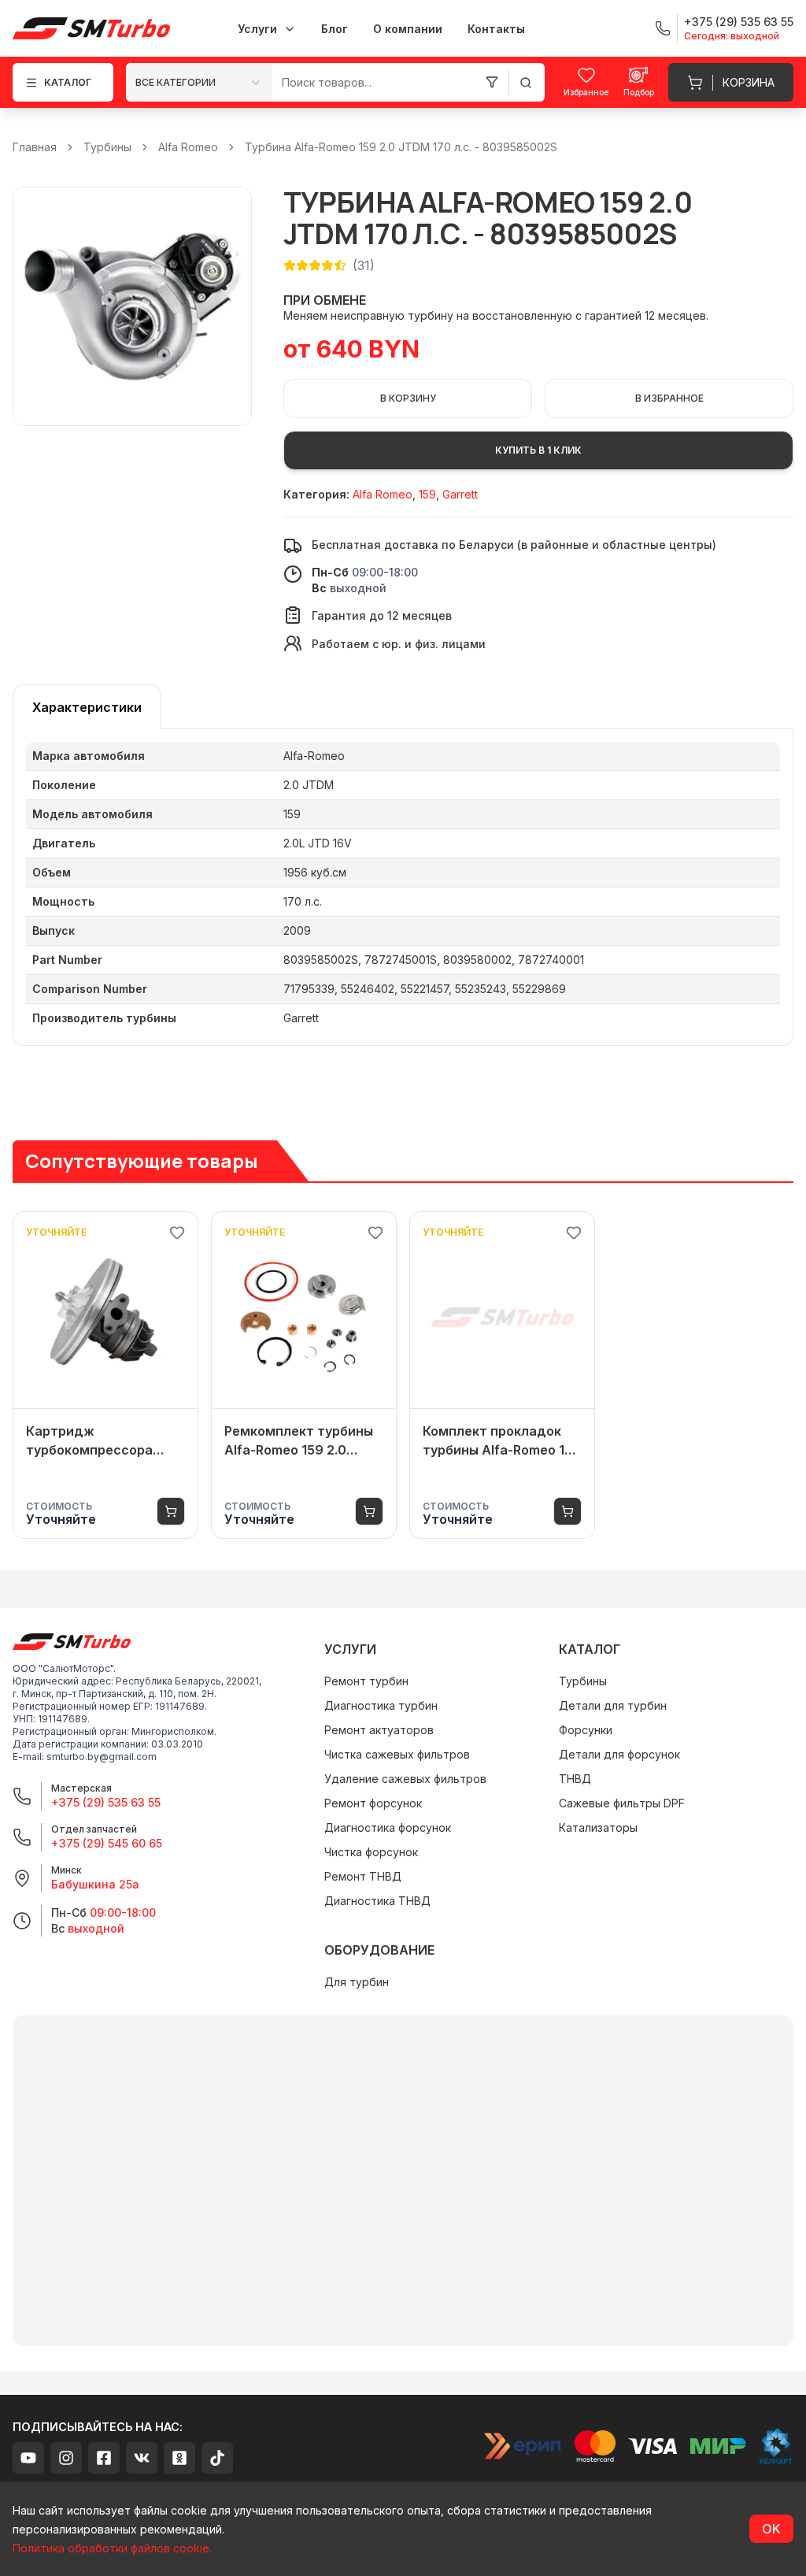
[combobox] (199, 82)
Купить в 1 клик (538, 450)
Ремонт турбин (366, 1681)
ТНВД (575, 1779)
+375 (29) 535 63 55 (106, 1802)
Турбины (107, 147)
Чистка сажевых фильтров (397, 1754)
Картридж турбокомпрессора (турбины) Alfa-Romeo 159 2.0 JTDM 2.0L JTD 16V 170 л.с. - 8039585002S (97, 1441)
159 (427, 494)
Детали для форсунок (619, 1754)
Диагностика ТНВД (377, 1901)
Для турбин (357, 1982)
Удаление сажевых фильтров (405, 1779)
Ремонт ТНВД (363, 1876)
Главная (35, 147)
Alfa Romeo (188, 147)
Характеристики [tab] (87, 707)
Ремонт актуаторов (379, 1730)
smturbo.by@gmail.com (102, 1757)
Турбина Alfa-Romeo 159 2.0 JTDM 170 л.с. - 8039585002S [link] (401, 147)
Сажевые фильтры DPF (622, 1803)
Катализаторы (598, 1827)
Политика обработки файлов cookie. (112, 2548)
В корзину (408, 398)
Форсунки (586, 1730)
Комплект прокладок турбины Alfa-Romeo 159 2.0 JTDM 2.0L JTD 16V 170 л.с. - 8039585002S (502, 1441)
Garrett (460, 494)
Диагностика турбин (381, 1705)
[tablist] (87, 707)
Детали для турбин (613, 1705)
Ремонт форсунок (373, 1803)
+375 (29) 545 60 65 (107, 1843)
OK (771, 2529)
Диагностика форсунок (388, 1827)
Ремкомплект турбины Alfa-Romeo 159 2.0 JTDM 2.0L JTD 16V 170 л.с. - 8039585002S (299, 1441)
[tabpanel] (403, 888)
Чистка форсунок (371, 1852)
